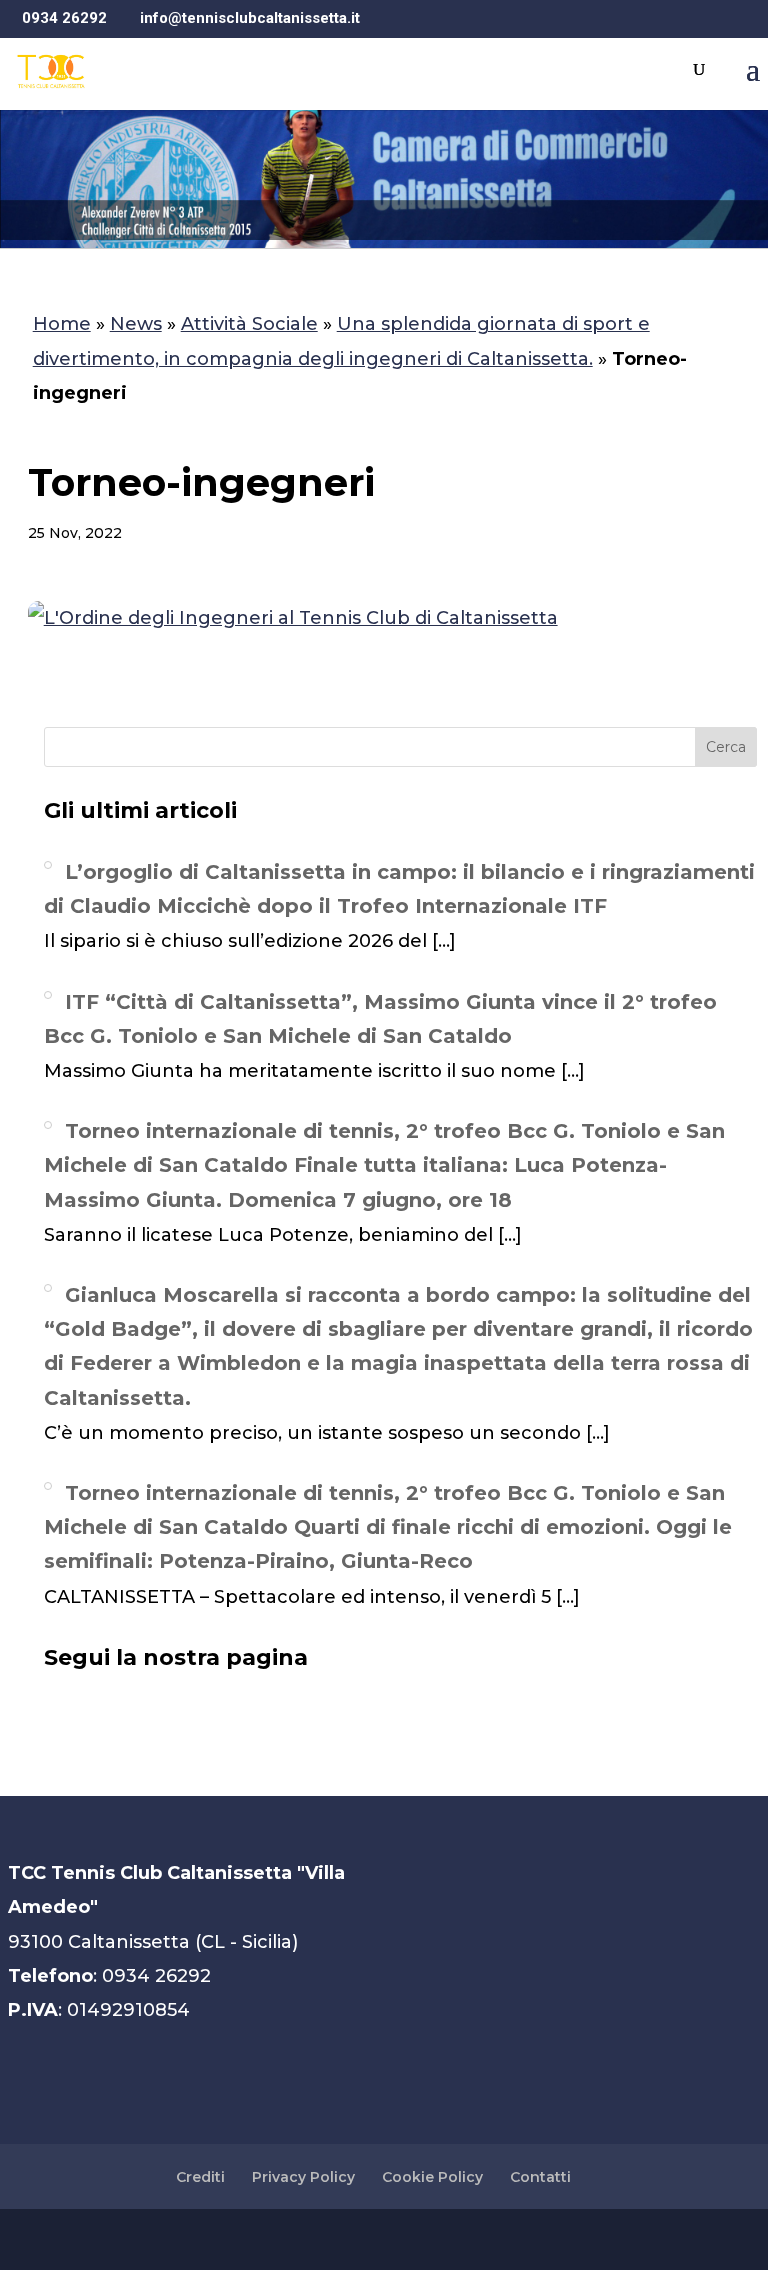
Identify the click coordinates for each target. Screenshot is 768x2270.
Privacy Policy (303, 2177)
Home (62, 324)
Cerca (726, 747)
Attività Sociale (249, 324)
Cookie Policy (432, 2177)
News (136, 324)
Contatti (540, 2177)
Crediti (200, 2177)
